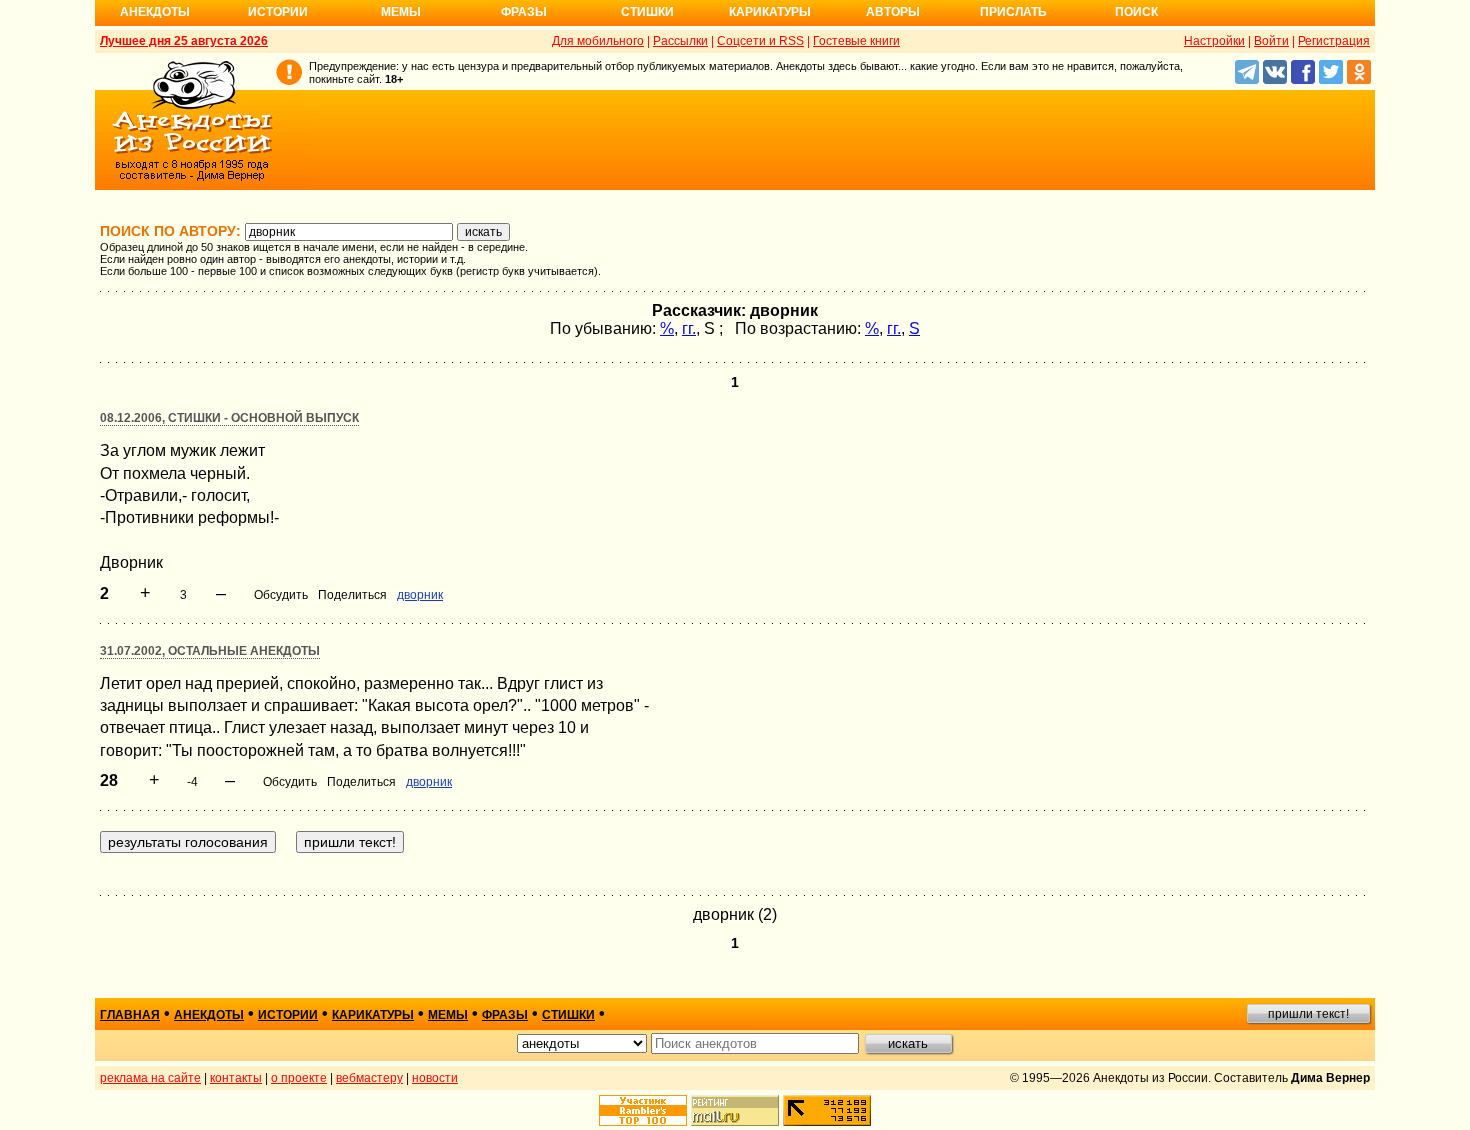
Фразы (524, 12)
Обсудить (281, 595)
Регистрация (1334, 41)
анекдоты (209, 1015)
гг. (689, 328)
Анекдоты (155, 12)
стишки (568, 1015)
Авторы (893, 12)
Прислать (1013, 12)
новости (435, 1078)
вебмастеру (369, 1078)
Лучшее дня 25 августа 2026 (184, 41)
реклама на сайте (150, 1078)
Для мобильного (598, 41)
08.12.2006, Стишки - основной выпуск (229, 418)
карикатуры (373, 1015)
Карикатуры (770, 12)
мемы (448, 1015)
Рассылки (680, 41)
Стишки (647, 12)
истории (288, 1015)
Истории (278, 12)
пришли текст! (1308, 1014)
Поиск (1136, 12)
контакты (236, 1078)
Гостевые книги (856, 41)
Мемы (401, 12)
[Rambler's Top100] (643, 1110)
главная (130, 1015)
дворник (420, 595)
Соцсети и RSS (760, 41)
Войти (1271, 41)
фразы (505, 1015)
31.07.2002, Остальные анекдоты (210, 651)
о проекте (299, 1078)
